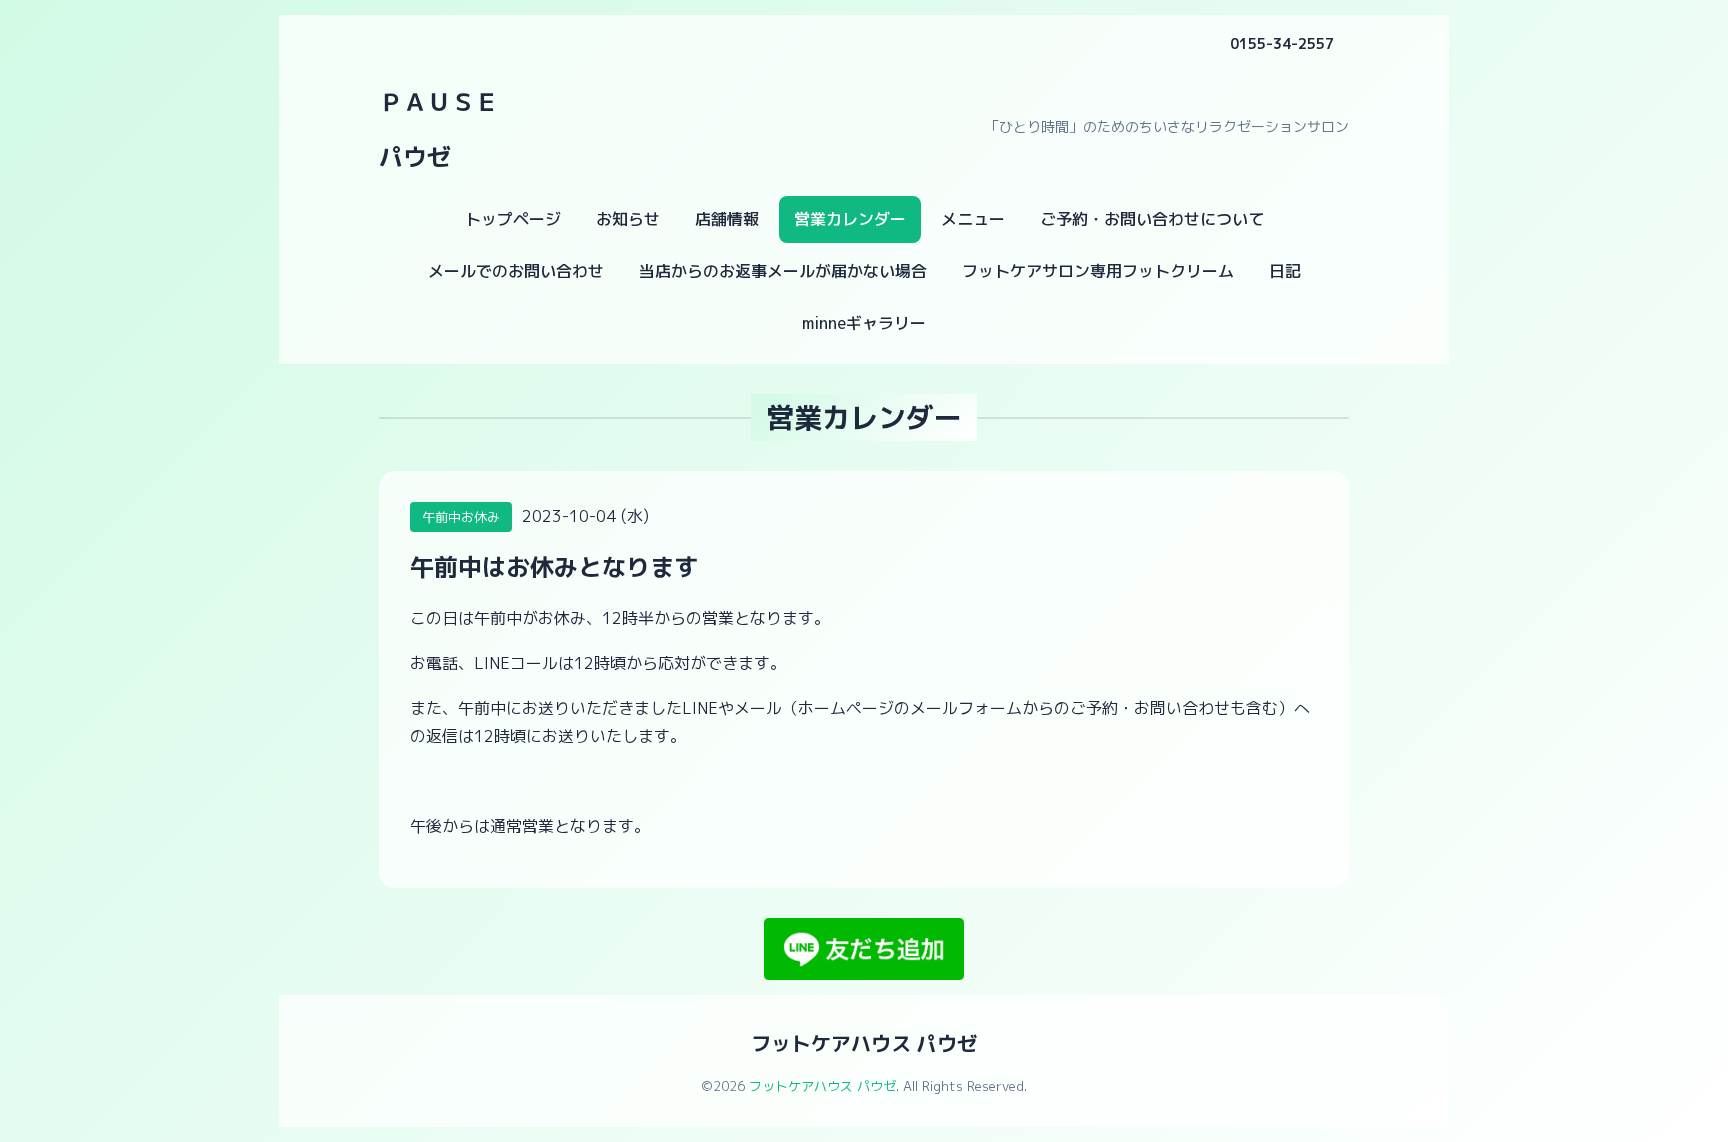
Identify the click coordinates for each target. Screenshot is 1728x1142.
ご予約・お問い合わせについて (1152, 219)
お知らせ (628, 219)
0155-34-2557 (1282, 43)
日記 (1285, 271)
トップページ (513, 219)
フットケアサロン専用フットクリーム (1098, 271)
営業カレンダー (850, 219)
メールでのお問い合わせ (516, 271)
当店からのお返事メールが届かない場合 (783, 271)
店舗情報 (727, 219)
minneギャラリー (864, 323)
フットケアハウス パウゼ (864, 1043)
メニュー (973, 219)
